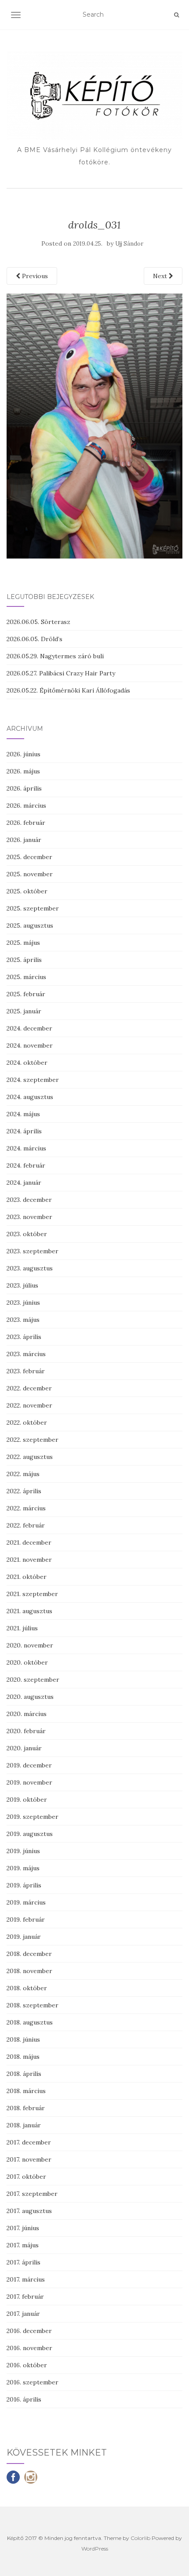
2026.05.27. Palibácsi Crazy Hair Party (61, 673)
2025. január (24, 1011)
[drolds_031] (94, 425)
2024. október (27, 1063)
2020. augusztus (30, 1697)
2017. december (29, 2142)
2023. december (29, 1200)
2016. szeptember (33, 2382)
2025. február (26, 994)
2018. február (26, 2108)
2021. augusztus (29, 1611)
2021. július (22, 1628)
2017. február (25, 2297)
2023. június (23, 1303)
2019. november (29, 1782)
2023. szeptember (33, 1251)
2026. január (24, 840)
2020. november (30, 1645)
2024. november (30, 1045)
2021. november (29, 1560)
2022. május (23, 1474)
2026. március (26, 805)
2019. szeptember (33, 1817)
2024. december (29, 1028)
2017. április (24, 2262)
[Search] (176, 15)
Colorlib (140, 2538)
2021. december (29, 1542)
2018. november (29, 1971)
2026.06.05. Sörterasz (38, 622)
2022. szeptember (33, 1440)
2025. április (24, 960)
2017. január (23, 2314)
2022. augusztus (30, 1457)
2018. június (23, 2039)
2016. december (29, 2331)
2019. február (26, 1919)
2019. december (29, 1765)
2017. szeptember (32, 2194)
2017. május (23, 2245)
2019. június (23, 1851)
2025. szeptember (33, 908)
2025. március (26, 977)
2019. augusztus (30, 1834)
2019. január (24, 1937)
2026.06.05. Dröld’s (35, 639)
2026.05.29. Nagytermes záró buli (55, 656)
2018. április (24, 2074)
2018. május (23, 2057)
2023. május (23, 1320)
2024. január (24, 1183)
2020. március (27, 1714)
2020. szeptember (33, 1680)
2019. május (23, 1868)
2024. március (26, 1148)
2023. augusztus (30, 1268)
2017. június (23, 2228)
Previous (34, 276)
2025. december (29, 857)
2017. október (26, 2177)
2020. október (27, 1662)
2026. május (23, 771)
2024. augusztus (30, 1097)
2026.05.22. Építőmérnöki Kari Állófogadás (68, 690)
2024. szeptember (33, 1080)
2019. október (27, 1800)
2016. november (29, 2348)
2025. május (23, 943)
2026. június (24, 754)
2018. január (24, 2125)
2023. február (26, 1371)
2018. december (29, 1954)
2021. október (27, 1577)
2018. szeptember (33, 2005)
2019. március (26, 1902)
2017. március (26, 2279)
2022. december (29, 1388)
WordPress (95, 2549)
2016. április (24, 2399)
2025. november (30, 874)
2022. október (27, 1422)
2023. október (27, 1234)
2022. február (26, 1525)
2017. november (29, 2159)
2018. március (26, 2091)
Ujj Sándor (129, 244)
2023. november (29, 1217)
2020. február (26, 1731)
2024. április (24, 1131)
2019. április (24, 1885)
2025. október (27, 891)
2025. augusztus (30, 925)
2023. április (24, 1337)
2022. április (24, 1491)
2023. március (26, 1354)
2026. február (26, 823)
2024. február (26, 1165)
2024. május (23, 1114)
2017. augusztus (29, 2211)
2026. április (24, 788)
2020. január (24, 1748)
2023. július (22, 1285)
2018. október (27, 1988)
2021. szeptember (32, 1594)
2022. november (29, 1405)
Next (161, 276)
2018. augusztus (30, 2022)
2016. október (27, 2365)
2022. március (26, 1508)
